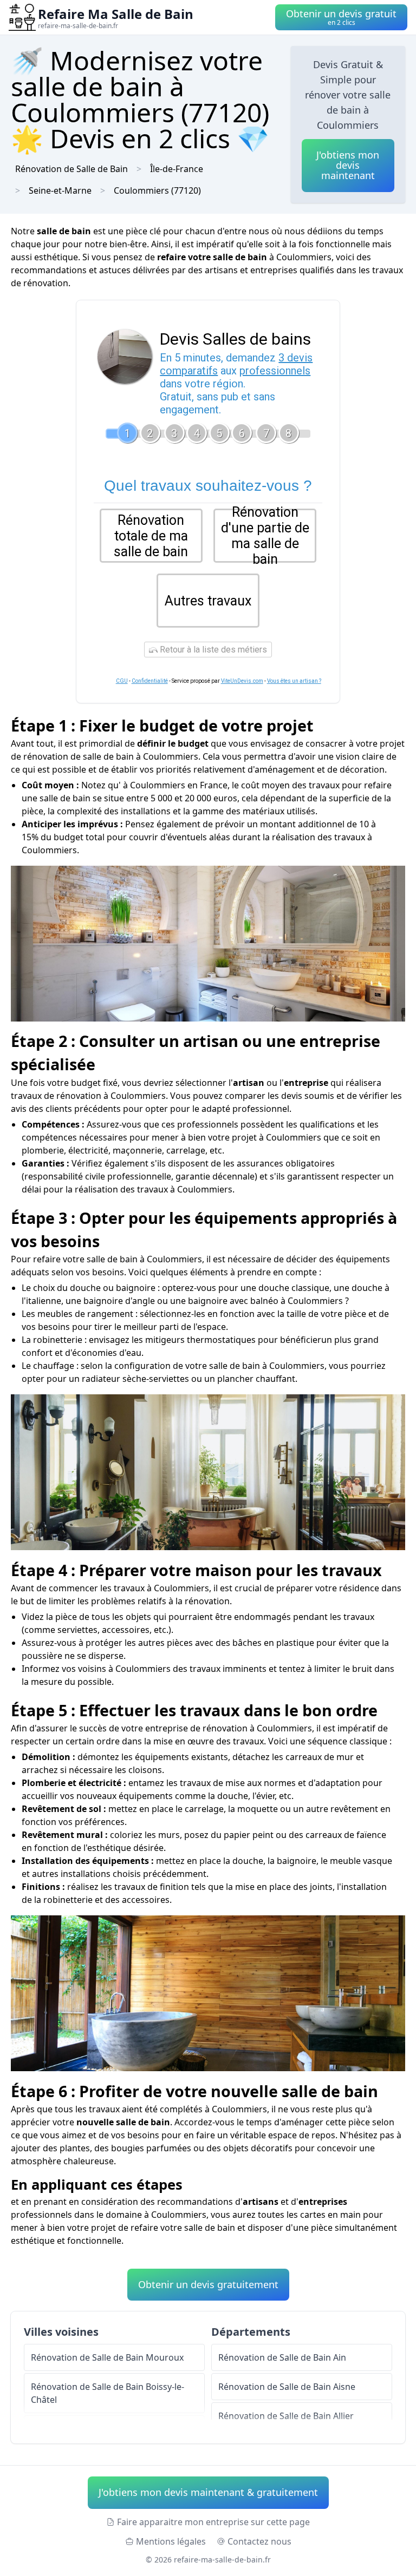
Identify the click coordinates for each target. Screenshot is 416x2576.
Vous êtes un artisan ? (294, 681)
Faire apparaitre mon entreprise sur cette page (213, 2522)
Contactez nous (259, 2541)
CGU (122, 681)
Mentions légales (171, 2541)
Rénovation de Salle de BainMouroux (107, 2357)
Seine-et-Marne (60, 190)
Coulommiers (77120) (157, 190)
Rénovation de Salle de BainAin (282, 2357)
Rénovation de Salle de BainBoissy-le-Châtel (108, 2393)
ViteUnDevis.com (242, 681)
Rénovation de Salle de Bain (71, 169)
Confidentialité (150, 681)
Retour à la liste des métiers (212, 650)
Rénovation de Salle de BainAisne (287, 2387)
